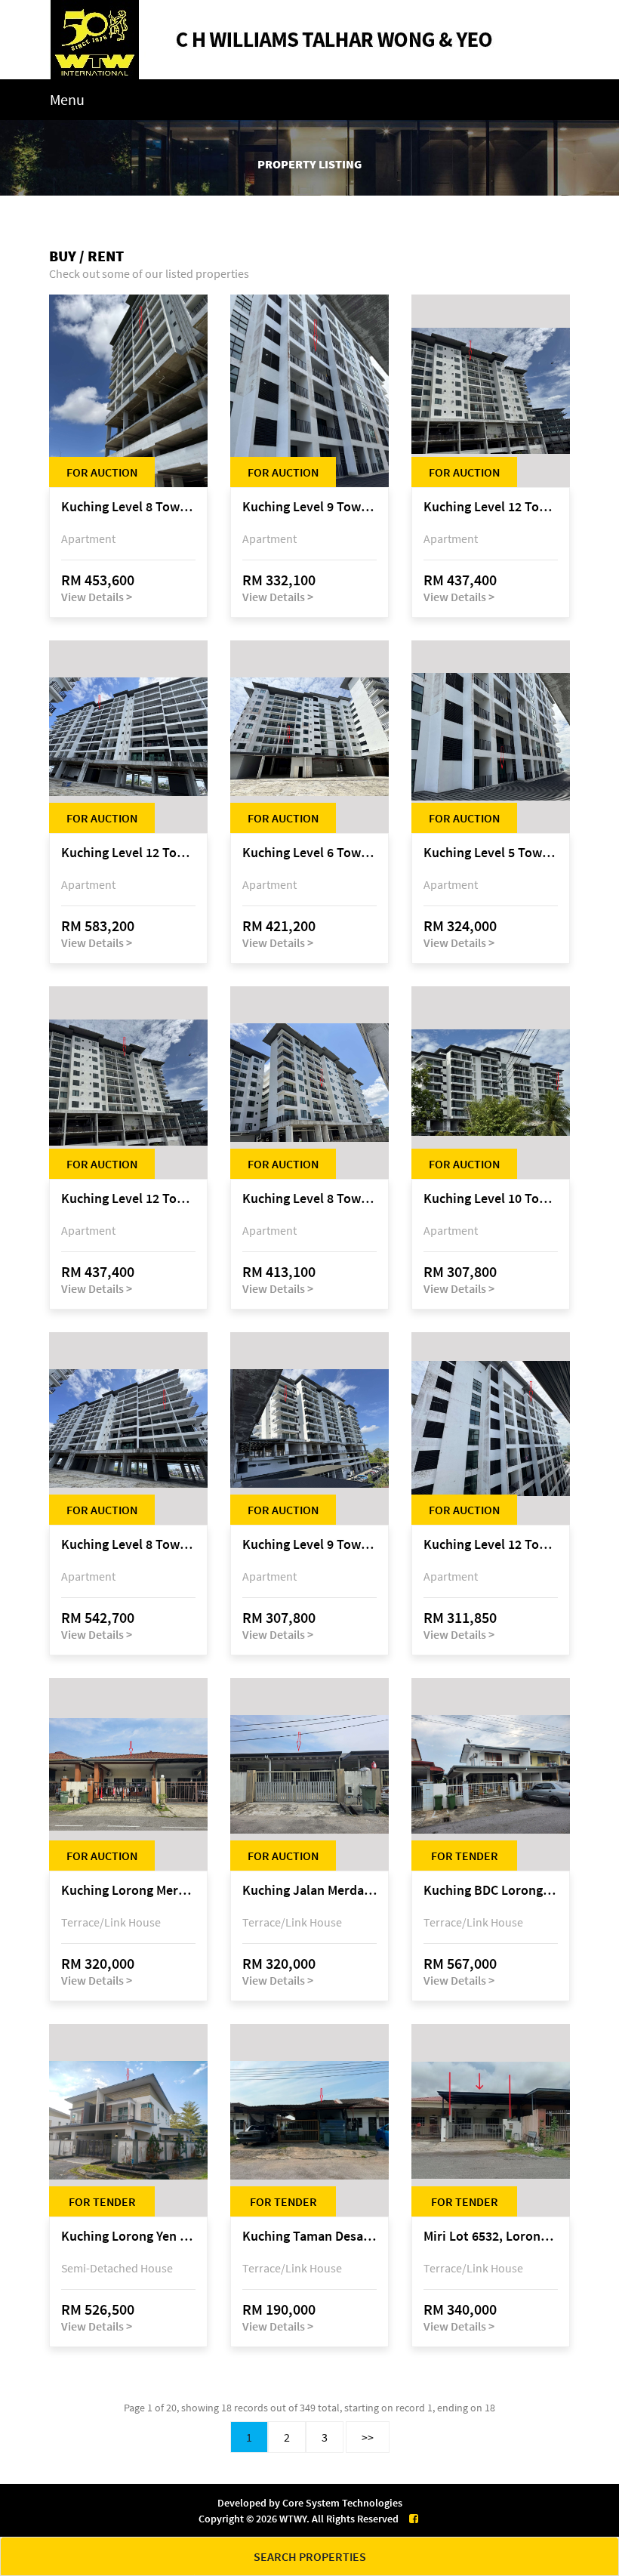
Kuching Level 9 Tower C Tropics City (309, 1545)
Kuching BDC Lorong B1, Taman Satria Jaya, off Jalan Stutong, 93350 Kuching (491, 1891)
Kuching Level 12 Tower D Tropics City (491, 507)
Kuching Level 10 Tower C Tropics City (491, 1199)
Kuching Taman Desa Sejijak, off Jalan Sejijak (309, 2237)
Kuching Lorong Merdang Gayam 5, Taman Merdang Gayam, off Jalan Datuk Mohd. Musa (128, 1891)
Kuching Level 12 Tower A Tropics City (491, 1545)
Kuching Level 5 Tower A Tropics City (491, 853)
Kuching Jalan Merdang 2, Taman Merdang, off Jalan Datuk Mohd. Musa (309, 1891)
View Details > (97, 597)
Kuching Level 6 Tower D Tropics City (309, 853)
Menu (67, 99)
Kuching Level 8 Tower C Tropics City (128, 1545)
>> (368, 2437)
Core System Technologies (342, 2503)
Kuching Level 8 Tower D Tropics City (309, 1199)
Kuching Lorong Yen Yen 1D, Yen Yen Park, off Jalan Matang (128, 2237)
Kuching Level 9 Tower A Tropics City (309, 507)
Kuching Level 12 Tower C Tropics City (128, 853)
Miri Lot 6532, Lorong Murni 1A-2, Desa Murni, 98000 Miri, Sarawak (491, 2237)
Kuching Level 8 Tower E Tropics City (128, 507)
